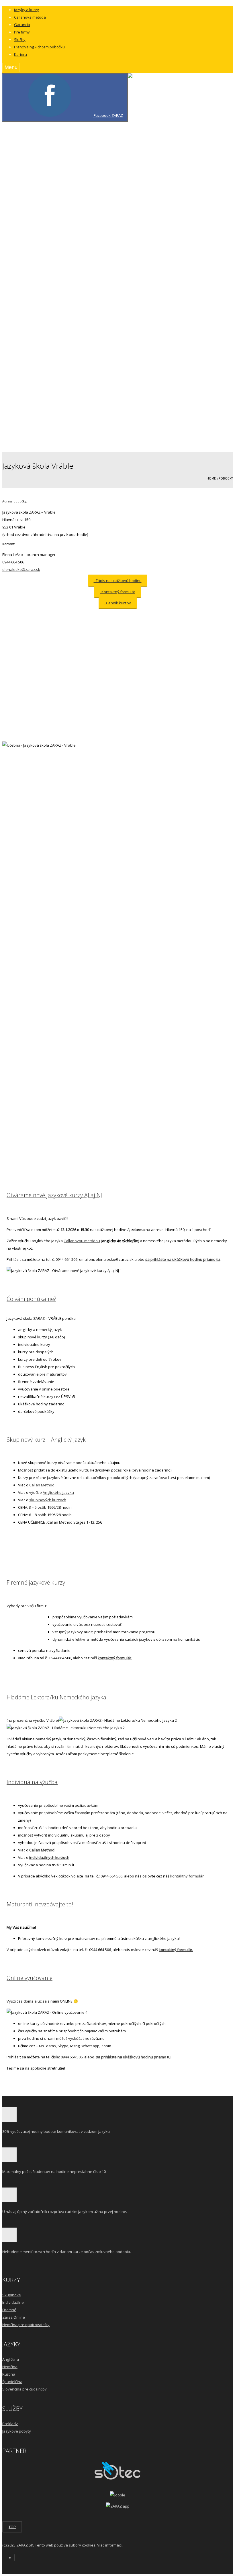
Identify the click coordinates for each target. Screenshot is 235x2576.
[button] (138, 109)
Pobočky (226, 478)
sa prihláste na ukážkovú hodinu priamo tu (183, 1259)
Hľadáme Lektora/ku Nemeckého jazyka (56, 1697)
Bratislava (68, 154)
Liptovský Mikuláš (75, 325)
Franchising (47, 392)
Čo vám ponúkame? (31, 1299)
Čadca (65, 161)
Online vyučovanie (30, 1978)
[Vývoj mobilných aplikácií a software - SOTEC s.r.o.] (117, 2478)
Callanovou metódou (82, 1241)
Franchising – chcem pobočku (39, 47)
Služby (20, 40)
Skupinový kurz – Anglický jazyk (46, 1440)
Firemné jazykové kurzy (36, 1582)
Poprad (66, 221)
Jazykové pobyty (17, 2431)
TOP (12, 2527)
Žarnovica (68, 303)
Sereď (65, 251)
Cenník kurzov (118, 603)
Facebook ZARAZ (108, 115)
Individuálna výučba (32, 1782)
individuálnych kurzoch (49, 1857)
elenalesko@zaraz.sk (21, 569)
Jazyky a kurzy (27, 10)
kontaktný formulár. (115, 1658)
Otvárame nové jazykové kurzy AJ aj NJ (54, 1195)
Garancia (22, 25)
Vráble (65, 281)
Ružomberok (71, 333)
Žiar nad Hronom (74, 310)
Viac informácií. (110, 2545)
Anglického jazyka (58, 1492)
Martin (65, 176)
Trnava (66, 273)
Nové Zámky (70, 199)
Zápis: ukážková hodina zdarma (65, 429)
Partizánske (70, 206)
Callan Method (42, 1485)
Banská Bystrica (74, 147)
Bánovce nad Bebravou (80, 139)
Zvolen (66, 288)
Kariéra (20, 54)
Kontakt (32, 415)
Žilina (64, 318)
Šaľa (63, 258)
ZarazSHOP (35, 444)
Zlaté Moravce (72, 295)
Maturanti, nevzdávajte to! (40, 1904)
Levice (65, 169)
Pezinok (67, 214)
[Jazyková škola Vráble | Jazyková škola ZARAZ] (170, 88)
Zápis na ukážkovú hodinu (118, 581)
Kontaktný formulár (54, 437)
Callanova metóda (30, 17)
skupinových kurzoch (48, 1500)
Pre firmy (22, 32)
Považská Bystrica (75, 228)
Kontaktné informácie (55, 422)
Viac (29, 355)
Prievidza (68, 236)
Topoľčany (69, 266)
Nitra (64, 184)
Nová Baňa (69, 191)
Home (211, 478)
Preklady (10, 2424)
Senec (65, 243)
